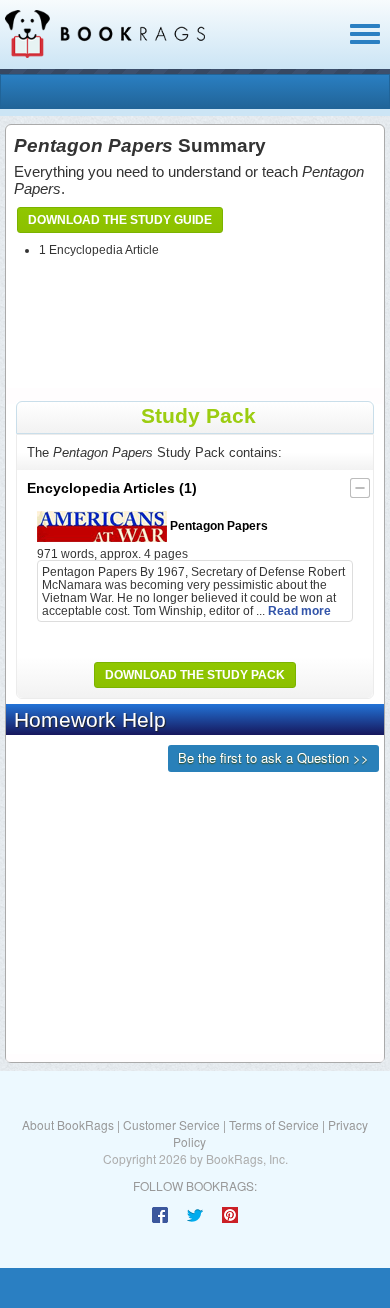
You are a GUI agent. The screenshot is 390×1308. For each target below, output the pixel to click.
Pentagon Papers (217, 525)
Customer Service (171, 1124)
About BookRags (68, 1124)
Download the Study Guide (120, 220)
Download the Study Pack (195, 675)
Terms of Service (274, 1124)
